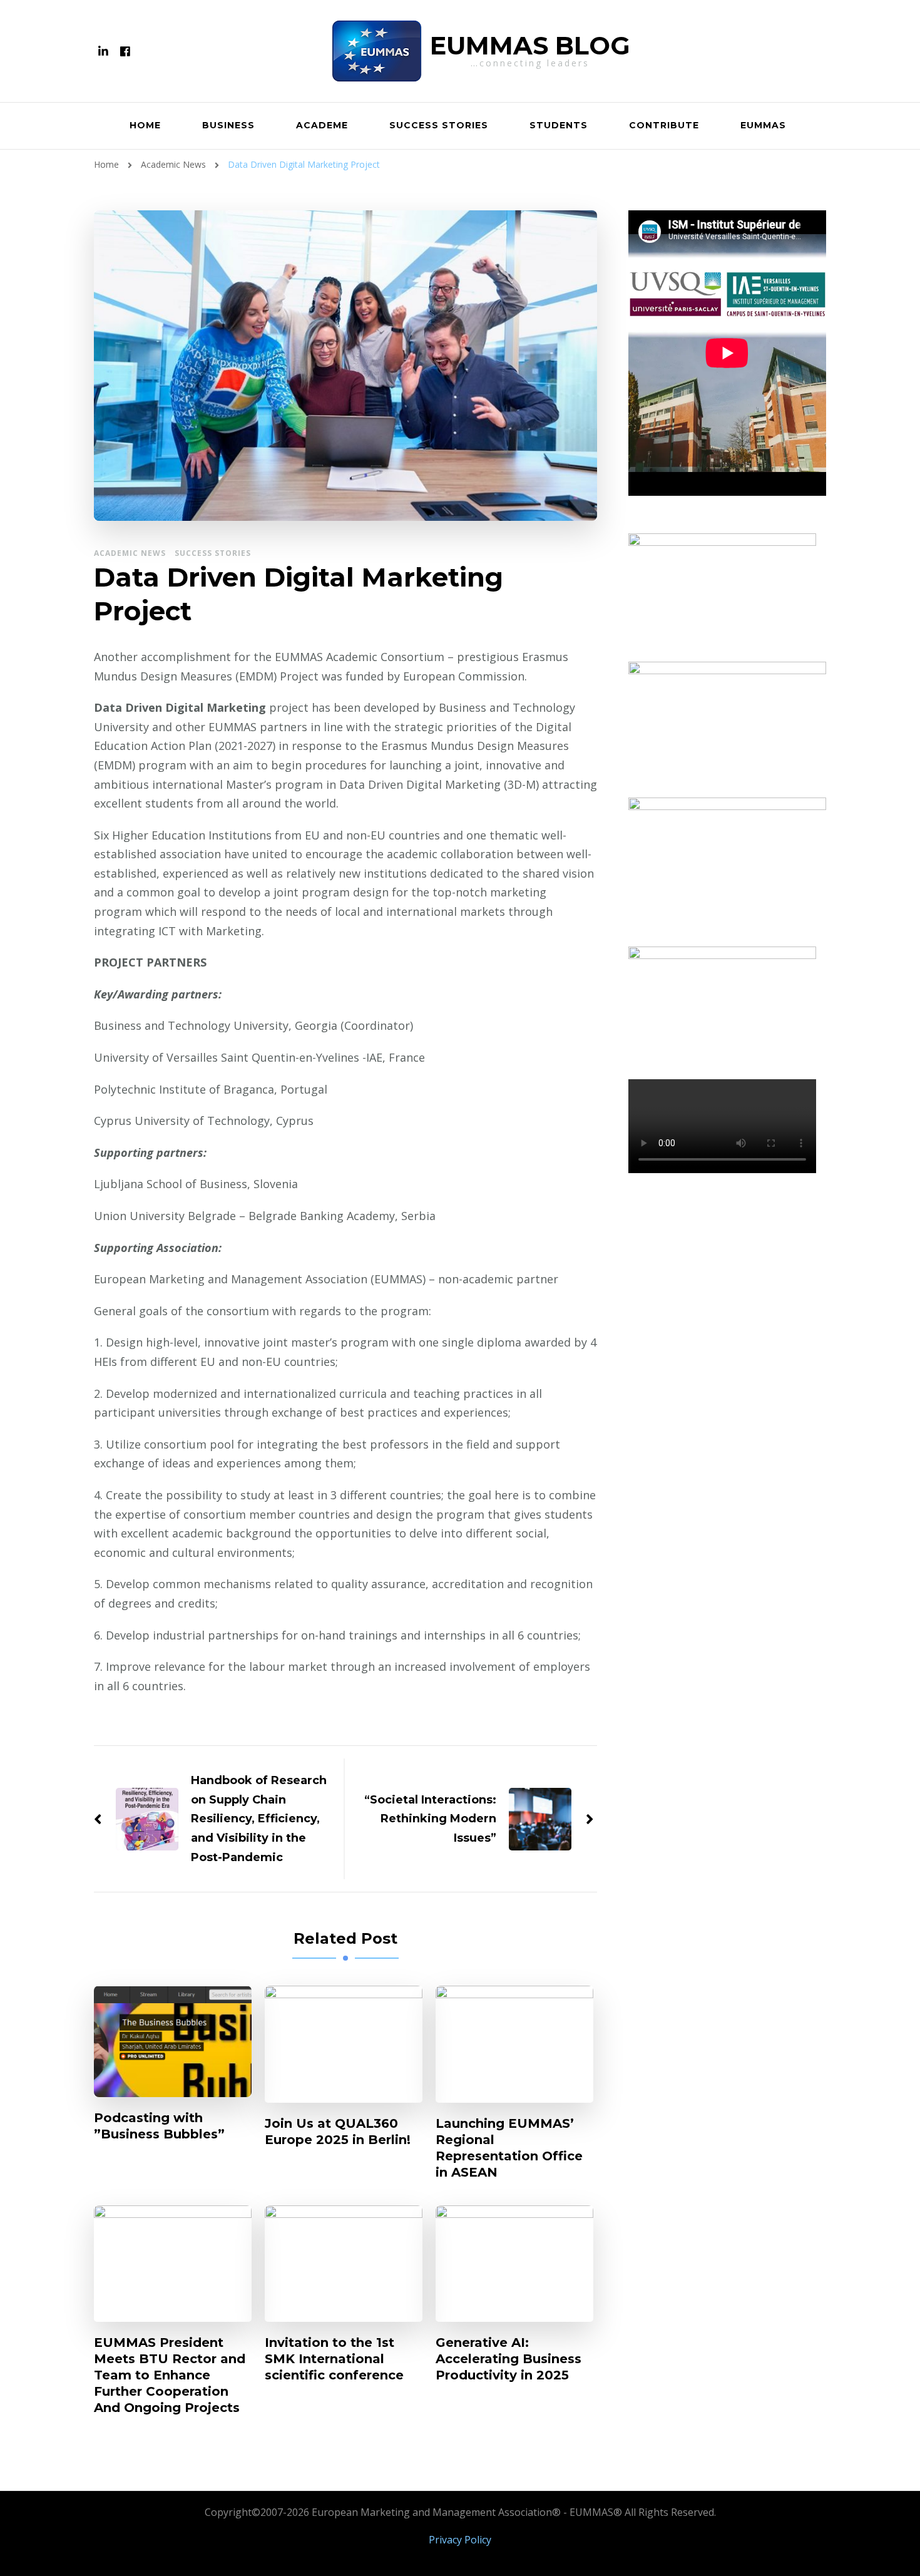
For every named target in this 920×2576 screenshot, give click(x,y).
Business (228, 125)
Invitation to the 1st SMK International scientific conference (334, 2359)
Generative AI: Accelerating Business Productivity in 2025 (509, 2359)
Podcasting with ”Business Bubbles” (159, 2126)
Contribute (664, 125)
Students (559, 125)
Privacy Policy (460, 2540)
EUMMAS (763, 125)
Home (145, 125)
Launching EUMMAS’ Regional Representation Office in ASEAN (509, 2148)
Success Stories (439, 125)
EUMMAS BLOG (530, 45)
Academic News (130, 553)
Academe (322, 125)
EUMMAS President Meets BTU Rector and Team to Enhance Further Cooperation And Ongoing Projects (170, 2375)
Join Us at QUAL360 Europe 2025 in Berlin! (338, 2132)
